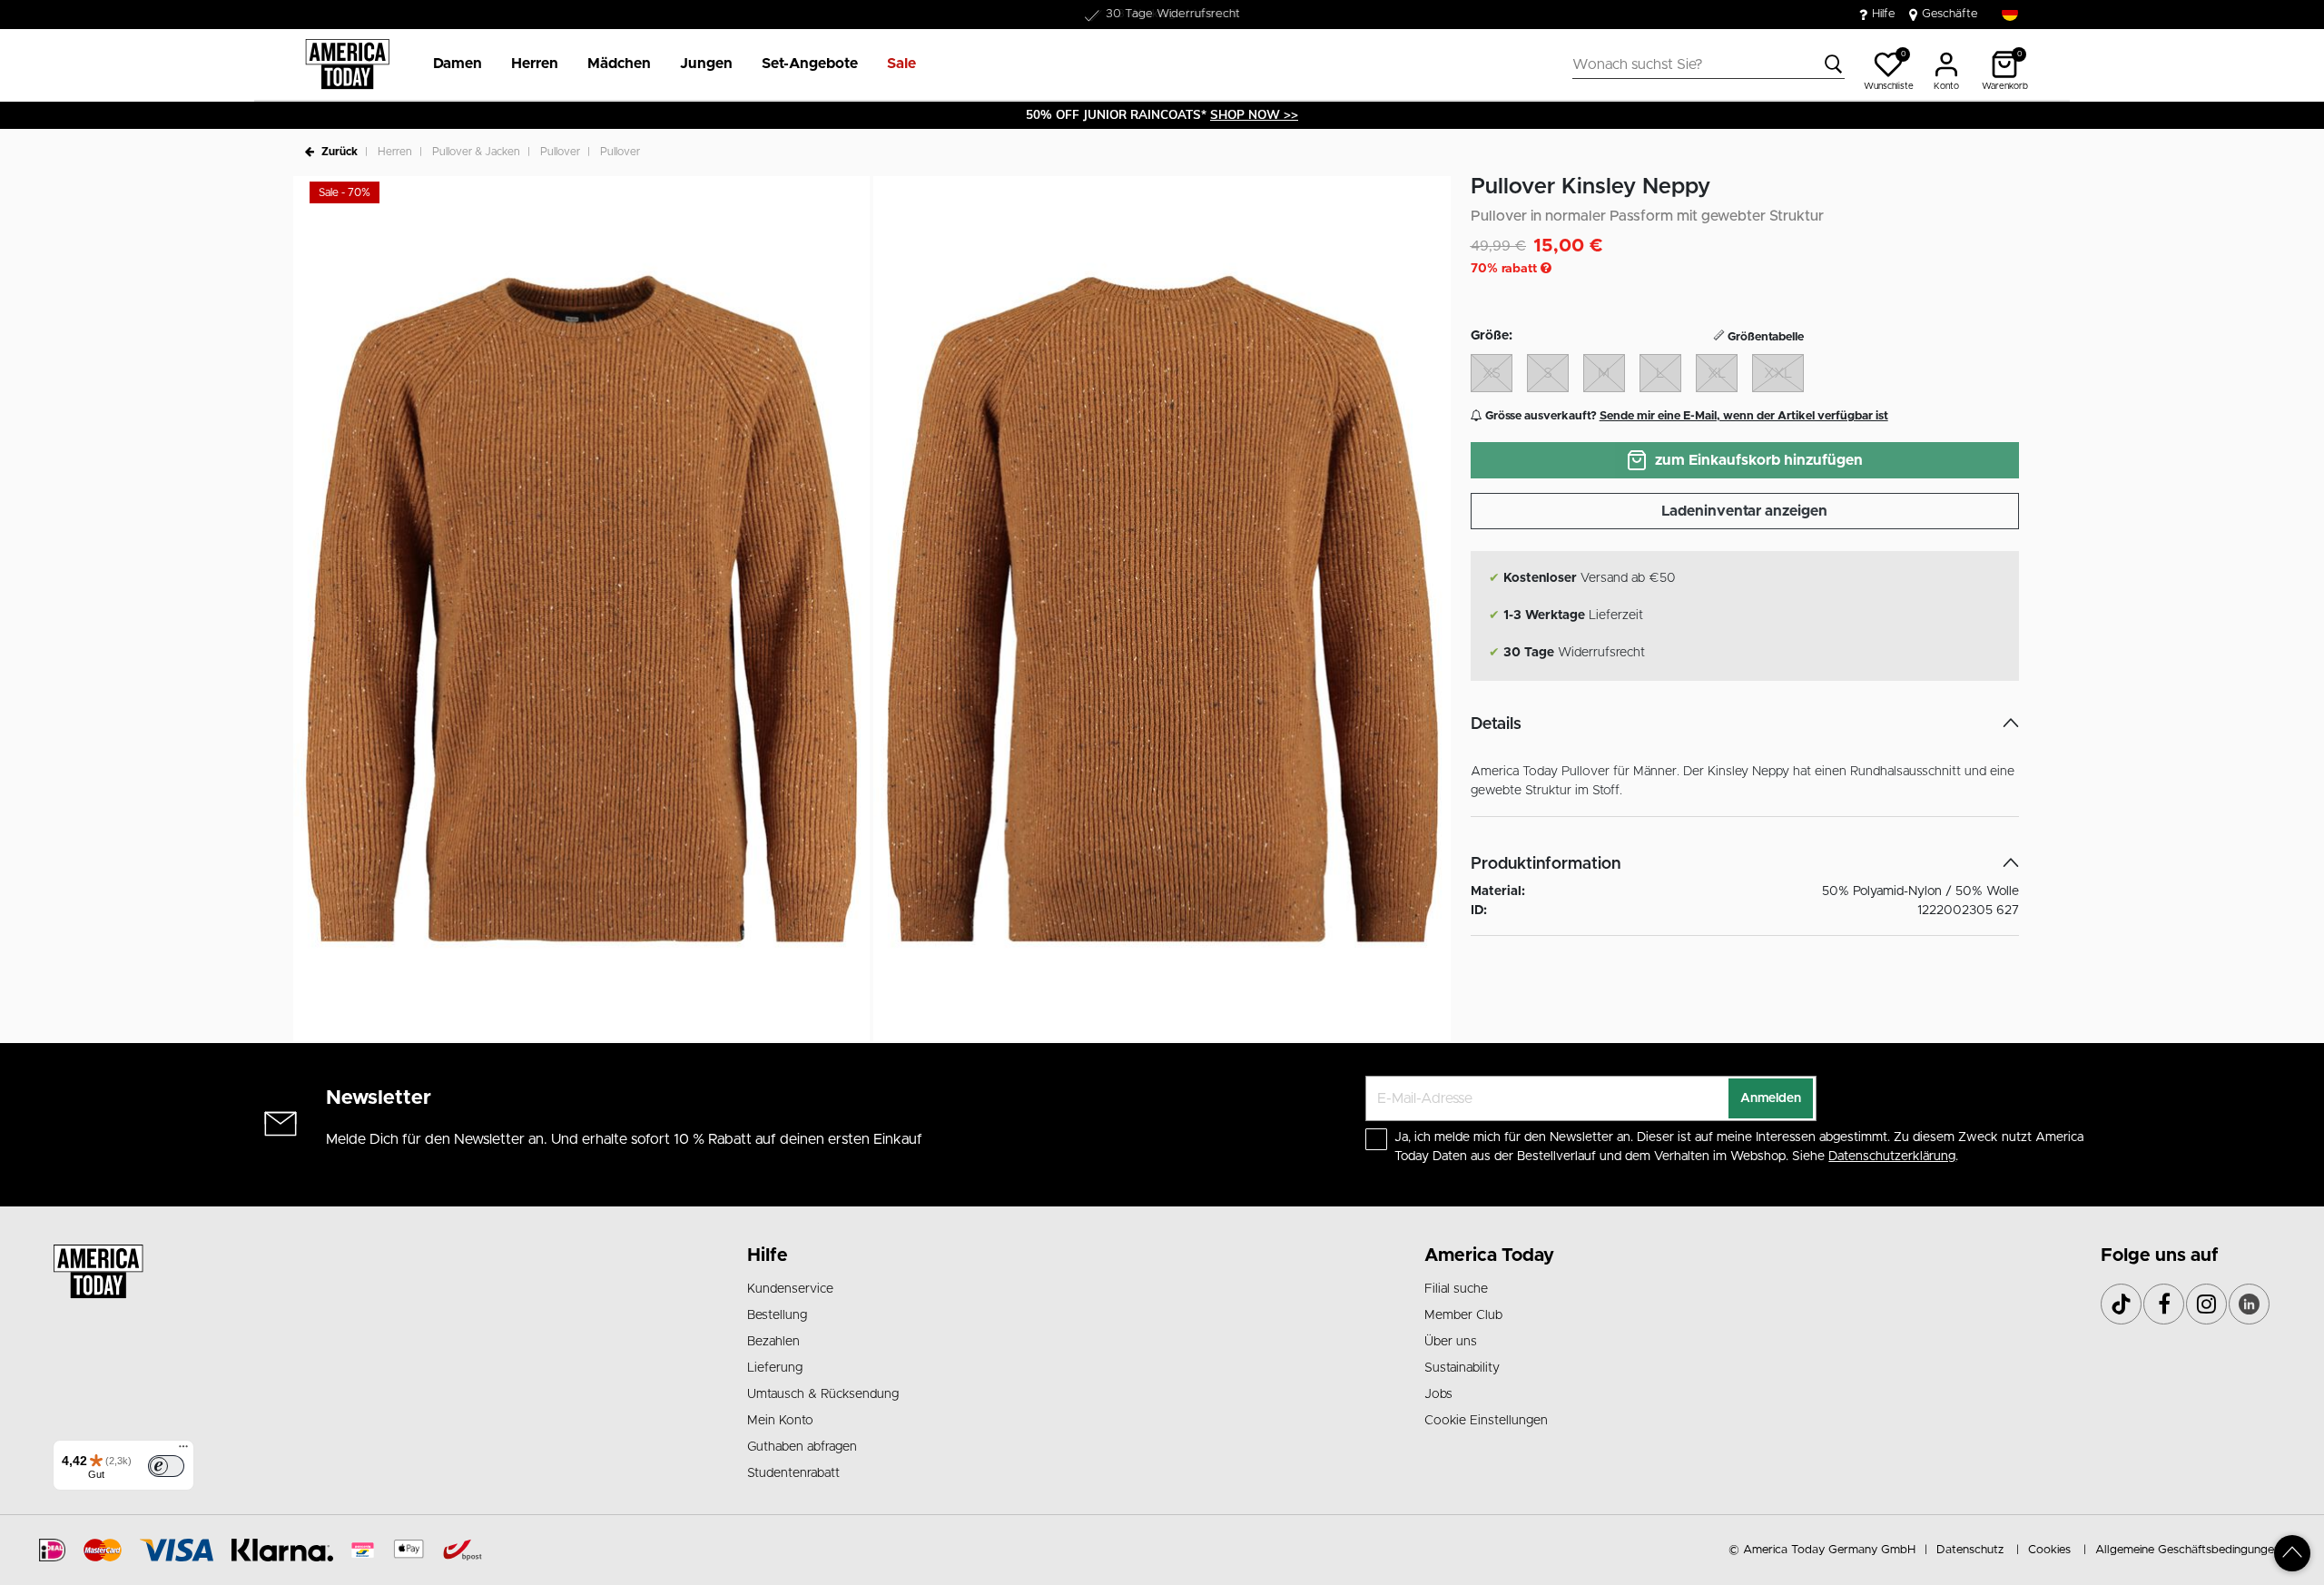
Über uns (1451, 1342)
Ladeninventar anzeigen (1744, 511)
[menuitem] (450, 64)
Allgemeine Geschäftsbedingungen (2188, 1550)
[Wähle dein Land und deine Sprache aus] (2010, 13)
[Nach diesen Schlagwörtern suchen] (1834, 64)
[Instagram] (2206, 1304)
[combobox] (1709, 64)
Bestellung (777, 1315)
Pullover (560, 152)
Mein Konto (780, 1421)
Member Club (1463, 1315)
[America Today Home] (347, 64)
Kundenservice (790, 1289)
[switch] (166, 1466)
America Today (1489, 1255)
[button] (458, 64)
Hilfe (1884, 14)
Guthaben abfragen (802, 1447)
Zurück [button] (340, 152)
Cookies (2049, 1550)
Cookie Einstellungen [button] (1486, 1421)
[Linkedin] (2249, 1304)
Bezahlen (773, 1342)
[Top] (2292, 1553)
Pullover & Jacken (476, 152)
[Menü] (183, 1451)
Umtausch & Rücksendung (823, 1394)
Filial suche (1456, 1289)
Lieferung (775, 1368)
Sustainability (1462, 1368)
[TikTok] (2121, 1304)
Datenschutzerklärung (1892, 1157)
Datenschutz (1970, 1550)
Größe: (1492, 336)
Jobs (1438, 1394)
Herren (395, 152)
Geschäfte (1950, 14)
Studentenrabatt (793, 1473)
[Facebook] (2164, 1304)
